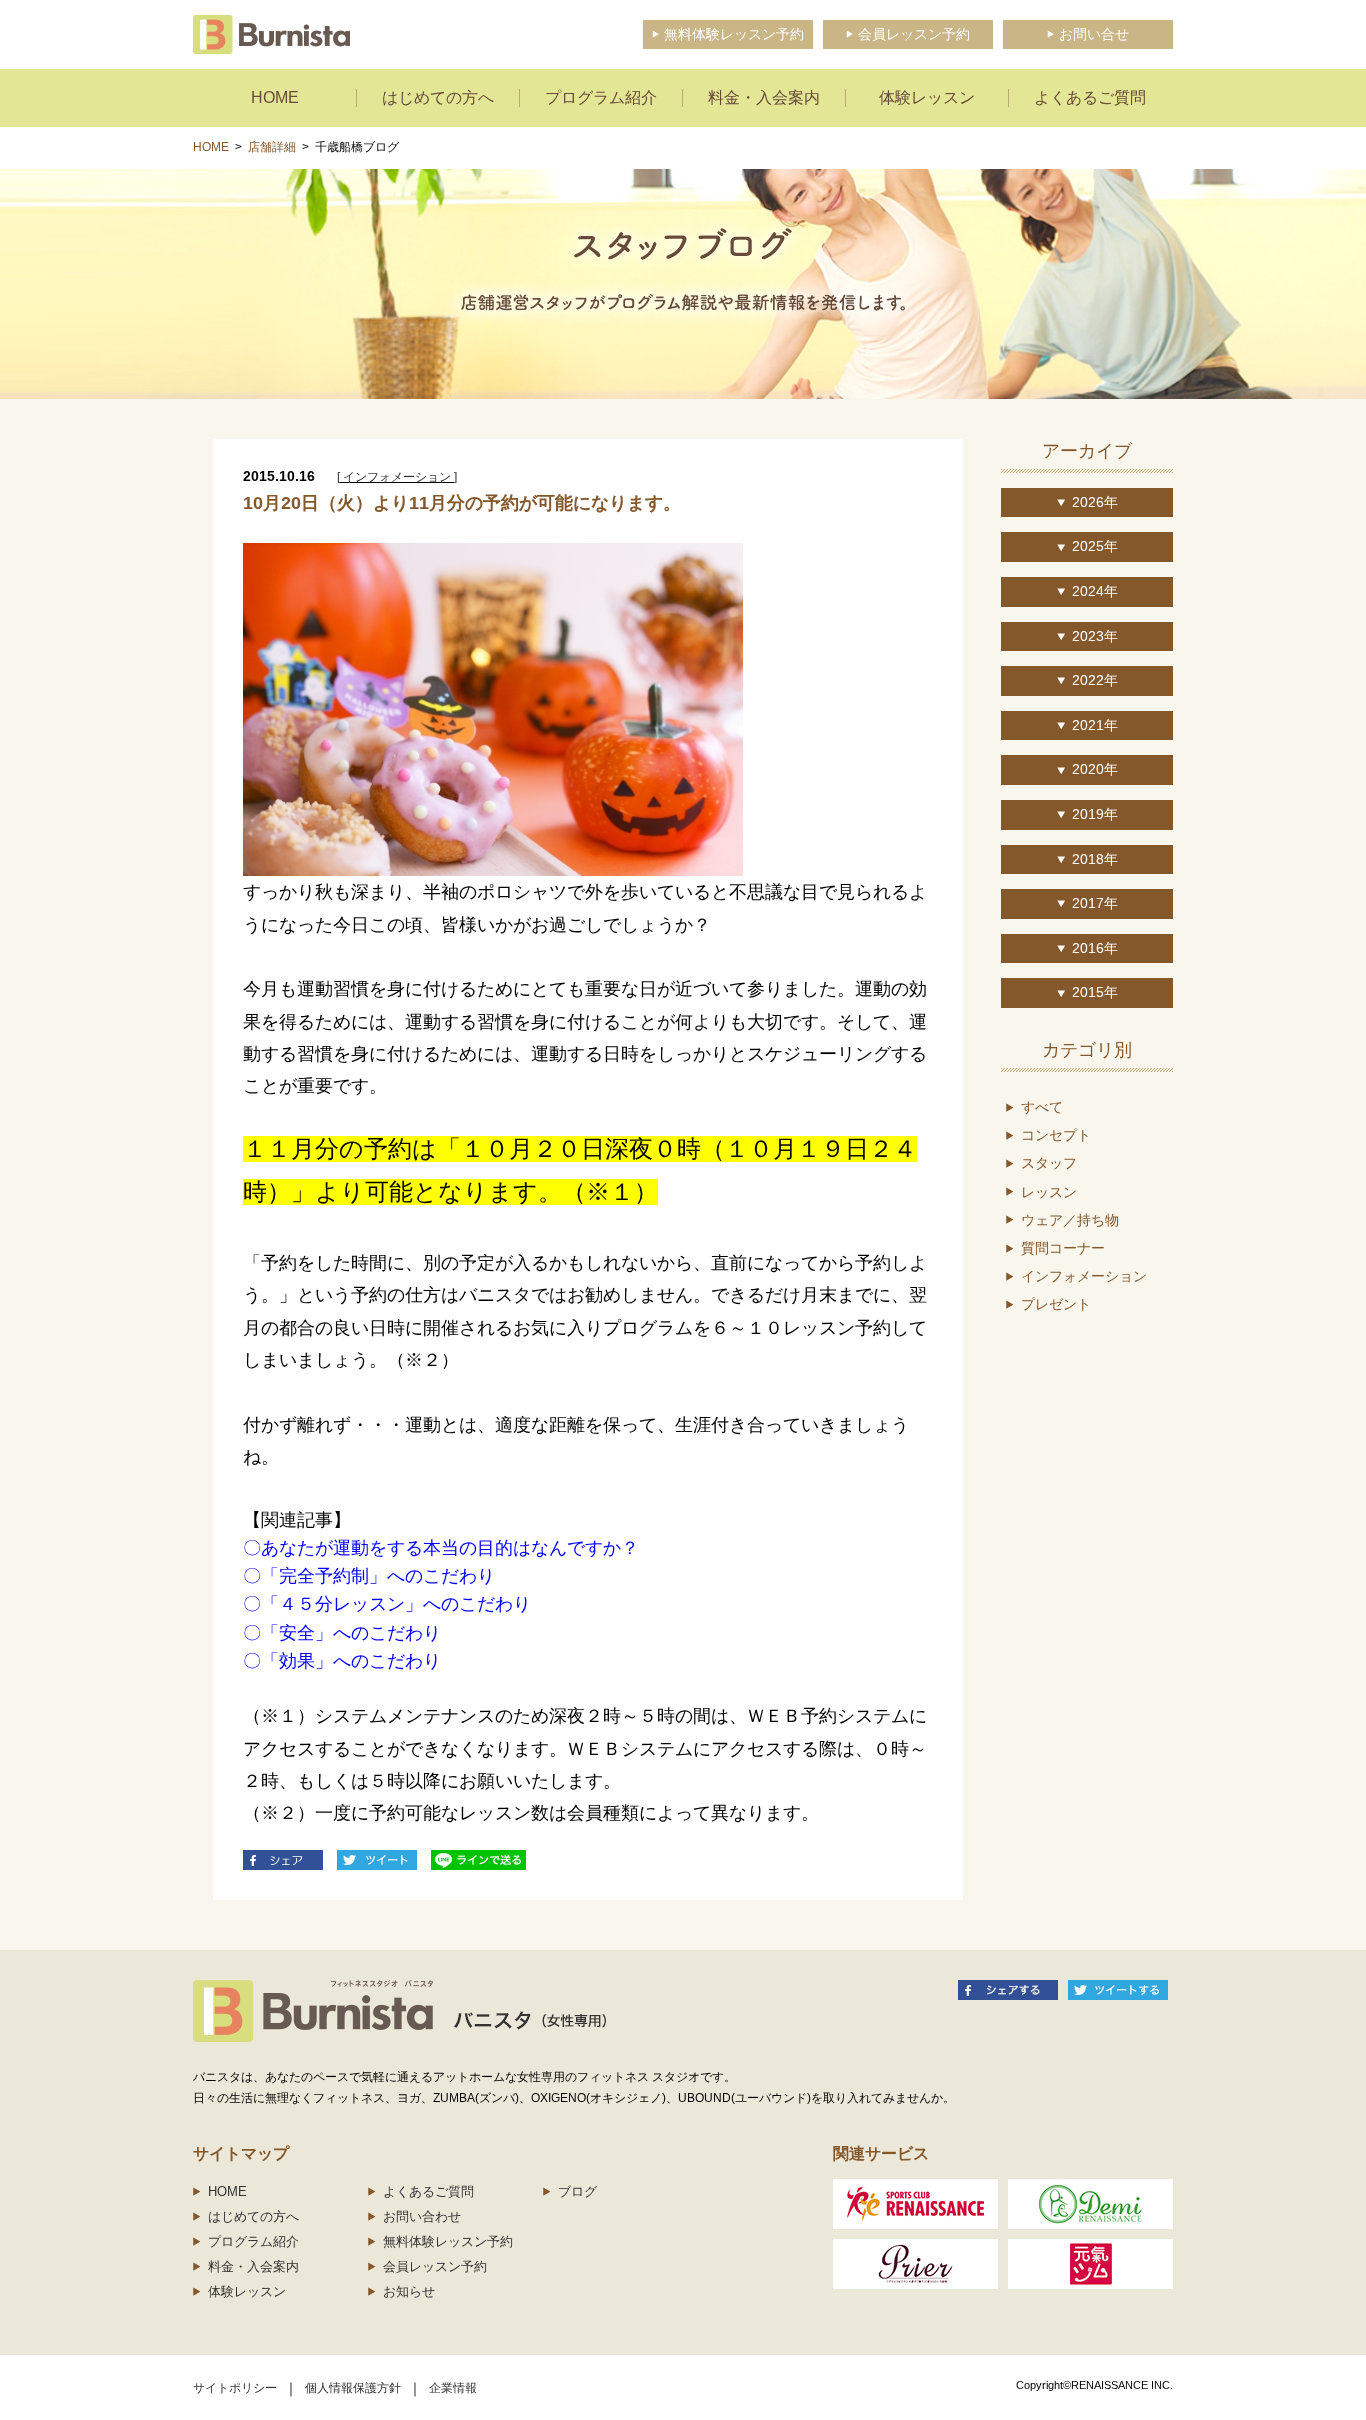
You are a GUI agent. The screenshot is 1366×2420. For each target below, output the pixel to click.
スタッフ (1049, 1163)
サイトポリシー (235, 2388)
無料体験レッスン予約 (448, 2241)
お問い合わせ (422, 2216)
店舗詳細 (272, 147)
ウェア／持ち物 (1070, 1220)
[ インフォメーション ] (397, 477)
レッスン (1049, 1192)
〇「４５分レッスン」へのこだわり (387, 1604)
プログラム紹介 (253, 2241)
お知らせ (409, 2291)
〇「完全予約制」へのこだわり (369, 1576)
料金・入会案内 (253, 2266)
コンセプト (1056, 1135)
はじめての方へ (253, 2216)
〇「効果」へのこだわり (342, 1661)
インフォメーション (1084, 1276)
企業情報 (453, 2388)
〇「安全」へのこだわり (342, 1633)
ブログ (577, 2191)
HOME (211, 147)
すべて (1042, 1107)
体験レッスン (247, 2291)
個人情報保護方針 (353, 2388)
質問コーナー (1063, 1248)
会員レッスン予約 (435, 2266)
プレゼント (1056, 1304)
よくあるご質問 (428, 2191)
